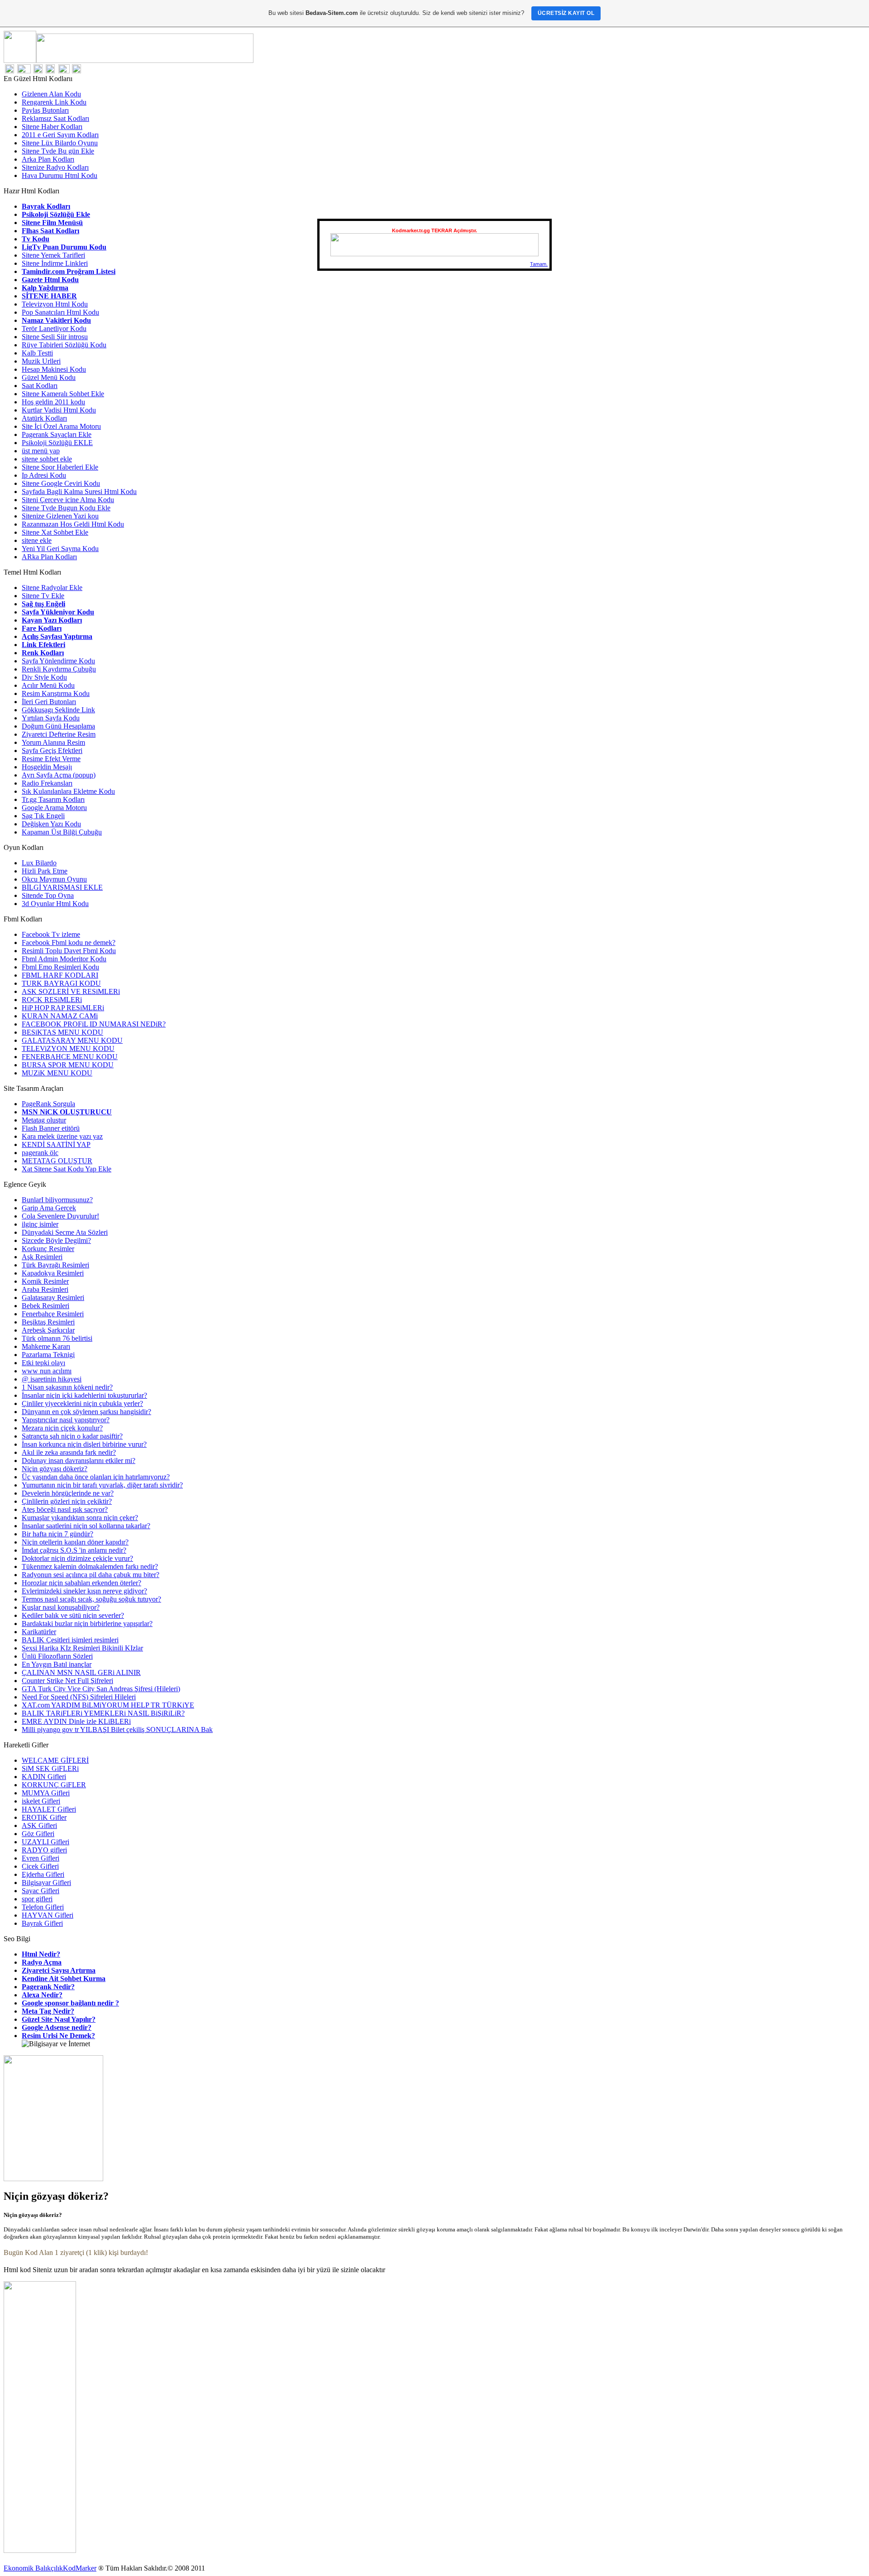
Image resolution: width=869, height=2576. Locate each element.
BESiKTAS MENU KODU (62, 1032)
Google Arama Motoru (54, 808)
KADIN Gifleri (44, 1777)
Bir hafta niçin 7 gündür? (57, 1534)
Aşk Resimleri (42, 1257)
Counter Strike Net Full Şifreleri (67, 1681)
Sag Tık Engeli (43, 816)
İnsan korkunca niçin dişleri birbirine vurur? (84, 1444)
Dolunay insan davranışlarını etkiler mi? (79, 1461)
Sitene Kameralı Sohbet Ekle (63, 394)
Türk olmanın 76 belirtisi (57, 1338)
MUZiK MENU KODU (57, 1073)
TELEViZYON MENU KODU (68, 1048)
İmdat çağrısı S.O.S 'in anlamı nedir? (74, 1550)
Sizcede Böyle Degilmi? (56, 1240)
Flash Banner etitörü (51, 1128)
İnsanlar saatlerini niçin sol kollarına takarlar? (86, 1526)
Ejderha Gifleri (43, 1874)
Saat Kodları (40, 386)
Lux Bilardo (39, 863)
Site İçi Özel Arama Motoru (61, 426)
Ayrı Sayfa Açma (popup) (59, 775)
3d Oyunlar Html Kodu (55, 904)
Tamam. (539, 264)
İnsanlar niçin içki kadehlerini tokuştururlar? (84, 1395)
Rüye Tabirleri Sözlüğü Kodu (64, 345)
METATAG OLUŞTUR (57, 1161)
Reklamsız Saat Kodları (55, 118)
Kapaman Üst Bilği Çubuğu (62, 832)
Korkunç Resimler (48, 1249)
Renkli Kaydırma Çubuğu (59, 669)
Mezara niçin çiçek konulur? (62, 1428)
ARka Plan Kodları (49, 557)
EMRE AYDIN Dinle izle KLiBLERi (76, 1721)
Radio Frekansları (47, 783)
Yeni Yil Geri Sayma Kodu (60, 549)
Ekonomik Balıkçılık (33, 2568)
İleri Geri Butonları (49, 702)
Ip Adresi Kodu (44, 475)
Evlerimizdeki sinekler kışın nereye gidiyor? (84, 1591)
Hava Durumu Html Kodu (60, 175)
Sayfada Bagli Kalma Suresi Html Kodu (79, 492)
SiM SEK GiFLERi (50, 1768)
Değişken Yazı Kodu (51, 824)
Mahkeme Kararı (46, 1346)
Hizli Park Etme (45, 871)
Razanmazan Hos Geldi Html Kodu (73, 524)
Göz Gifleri (38, 1834)
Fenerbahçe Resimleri (53, 1314)
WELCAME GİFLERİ (55, 1760)
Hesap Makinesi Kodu (54, 369)
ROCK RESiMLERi (52, 1000)
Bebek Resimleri (45, 1306)
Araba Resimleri (45, 1289)
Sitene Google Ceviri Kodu (61, 483)
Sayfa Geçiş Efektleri (52, 751)
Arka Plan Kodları (48, 159)
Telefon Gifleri (43, 1907)
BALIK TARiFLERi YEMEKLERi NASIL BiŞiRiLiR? (103, 1713)
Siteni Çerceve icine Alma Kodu (68, 500)
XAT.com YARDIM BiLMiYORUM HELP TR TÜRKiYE (108, 1705)
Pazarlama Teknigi (48, 1355)
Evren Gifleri (41, 1858)
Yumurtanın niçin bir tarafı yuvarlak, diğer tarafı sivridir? (102, 1485)
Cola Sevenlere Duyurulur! (60, 1216)
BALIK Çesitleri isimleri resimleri (70, 1640)
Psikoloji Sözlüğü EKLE (57, 443)
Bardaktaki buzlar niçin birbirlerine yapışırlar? (87, 1624)
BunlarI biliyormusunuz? (57, 1200)
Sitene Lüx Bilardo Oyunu (60, 143)
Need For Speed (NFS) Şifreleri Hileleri (79, 1697)
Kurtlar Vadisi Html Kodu (59, 410)
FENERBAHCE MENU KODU (70, 1057)
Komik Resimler (45, 1281)
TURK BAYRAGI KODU (61, 983)
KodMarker (80, 2568)
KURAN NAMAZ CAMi (60, 1016)
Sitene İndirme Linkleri (55, 263)
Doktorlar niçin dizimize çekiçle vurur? (77, 1558)
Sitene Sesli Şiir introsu (55, 337)
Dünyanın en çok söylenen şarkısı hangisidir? (86, 1412)
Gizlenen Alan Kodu (51, 94)
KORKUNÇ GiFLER (54, 1785)
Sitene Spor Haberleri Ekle (60, 467)
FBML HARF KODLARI (60, 975)
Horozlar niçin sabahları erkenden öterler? (81, 1583)
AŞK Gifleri (39, 1825)
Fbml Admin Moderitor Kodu (64, 959)
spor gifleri (37, 1899)
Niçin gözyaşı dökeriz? (55, 1469)
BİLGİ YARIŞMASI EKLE (62, 887)
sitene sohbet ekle (47, 459)
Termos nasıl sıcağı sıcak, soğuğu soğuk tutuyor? (91, 1599)
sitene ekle (37, 540)
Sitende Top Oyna (48, 895)
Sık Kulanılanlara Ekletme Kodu (68, 791)
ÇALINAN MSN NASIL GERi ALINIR (81, 1672)
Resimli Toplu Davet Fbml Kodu (69, 951)
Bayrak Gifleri (42, 1923)
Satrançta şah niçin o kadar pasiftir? (72, 1436)
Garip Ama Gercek (49, 1208)
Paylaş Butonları (45, 110)
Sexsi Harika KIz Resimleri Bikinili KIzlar (82, 1648)
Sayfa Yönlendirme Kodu (58, 661)
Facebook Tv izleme (51, 934)
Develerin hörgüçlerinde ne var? (68, 1493)
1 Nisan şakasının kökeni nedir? (67, 1387)
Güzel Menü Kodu (49, 377)
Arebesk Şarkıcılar (48, 1330)
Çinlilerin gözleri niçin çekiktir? (67, 1501)
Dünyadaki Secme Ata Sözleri (65, 1232)
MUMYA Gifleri (46, 1793)
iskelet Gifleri (41, 1801)
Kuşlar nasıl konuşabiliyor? (61, 1607)
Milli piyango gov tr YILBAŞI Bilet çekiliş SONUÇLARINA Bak (117, 1729)
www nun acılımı (47, 1371)
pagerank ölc (40, 1153)
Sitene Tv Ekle (43, 596)
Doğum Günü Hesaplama (58, 726)
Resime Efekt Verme (51, 759)
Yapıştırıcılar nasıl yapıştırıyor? (66, 1420)
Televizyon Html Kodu (55, 304)
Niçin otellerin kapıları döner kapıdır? (75, 1542)
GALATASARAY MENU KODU (72, 1040)
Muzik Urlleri (41, 361)
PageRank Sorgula (48, 1104)
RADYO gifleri (44, 1850)
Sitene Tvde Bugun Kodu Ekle (66, 508)
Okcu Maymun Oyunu (54, 879)
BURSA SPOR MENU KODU (68, 1065)
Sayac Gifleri (41, 1891)
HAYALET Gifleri (49, 1809)
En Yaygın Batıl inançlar (57, 1664)
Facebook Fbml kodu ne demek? (69, 943)
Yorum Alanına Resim (53, 742)
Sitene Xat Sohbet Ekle (55, 532)
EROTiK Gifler (44, 1817)
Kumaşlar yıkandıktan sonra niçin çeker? (80, 1518)
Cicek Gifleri (40, 1866)
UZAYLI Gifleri (45, 1842)
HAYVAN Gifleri (48, 1915)
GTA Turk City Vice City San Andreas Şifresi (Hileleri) (101, 1689)
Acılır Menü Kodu (48, 685)
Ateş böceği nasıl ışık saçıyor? (65, 1509)
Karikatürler (39, 1632)
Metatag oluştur (44, 1120)
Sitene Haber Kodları (52, 127)
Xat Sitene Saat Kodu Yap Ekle (67, 1169)
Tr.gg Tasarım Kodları (53, 799)
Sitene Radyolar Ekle (52, 588)
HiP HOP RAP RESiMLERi (63, 1008)
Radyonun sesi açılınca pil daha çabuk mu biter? (91, 1575)
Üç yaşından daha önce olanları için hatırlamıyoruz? (96, 1477)
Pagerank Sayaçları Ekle (57, 434)
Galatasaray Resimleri (53, 1298)
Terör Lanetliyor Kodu (54, 329)
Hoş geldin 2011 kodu (53, 402)
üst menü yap (41, 451)
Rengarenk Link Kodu (54, 102)
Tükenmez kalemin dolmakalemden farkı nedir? (90, 1566)
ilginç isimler (40, 1224)
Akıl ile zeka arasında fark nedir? (69, 1452)
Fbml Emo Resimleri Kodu (60, 967)
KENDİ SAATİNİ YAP (56, 1144)
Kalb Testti (37, 353)
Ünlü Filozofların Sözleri (57, 1656)
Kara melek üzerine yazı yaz (62, 1136)
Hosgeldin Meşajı (47, 767)
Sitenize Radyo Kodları (55, 167)
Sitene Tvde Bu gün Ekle (58, 151)
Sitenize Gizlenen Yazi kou (60, 516)
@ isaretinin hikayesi (52, 1379)
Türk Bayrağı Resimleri (55, 1265)
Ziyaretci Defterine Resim (59, 734)
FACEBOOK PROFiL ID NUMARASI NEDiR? (94, 1024)
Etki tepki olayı (43, 1363)
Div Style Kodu (44, 677)
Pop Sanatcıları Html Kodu (60, 312)
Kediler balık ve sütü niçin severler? (73, 1615)
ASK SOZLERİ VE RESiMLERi (71, 991)
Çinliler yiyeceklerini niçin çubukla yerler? (82, 1403)
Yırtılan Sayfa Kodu (51, 718)
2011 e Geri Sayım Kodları (60, 135)
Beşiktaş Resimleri (48, 1322)
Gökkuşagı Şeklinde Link (58, 710)
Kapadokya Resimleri (53, 1273)
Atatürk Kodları (44, 418)
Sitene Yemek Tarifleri (53, 255)
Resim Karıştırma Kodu (56, 693)
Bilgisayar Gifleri (46, 1883)
